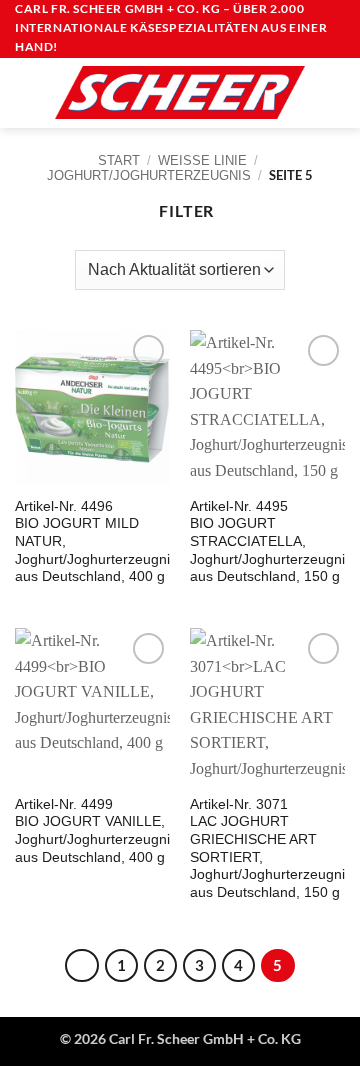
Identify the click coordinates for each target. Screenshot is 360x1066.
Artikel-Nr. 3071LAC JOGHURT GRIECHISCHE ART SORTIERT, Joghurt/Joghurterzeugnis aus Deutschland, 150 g (271, 848)
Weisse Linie (202, 160)
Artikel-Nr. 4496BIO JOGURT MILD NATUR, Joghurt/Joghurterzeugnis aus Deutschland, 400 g (96, 542)
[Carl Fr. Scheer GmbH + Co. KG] (180, 92)
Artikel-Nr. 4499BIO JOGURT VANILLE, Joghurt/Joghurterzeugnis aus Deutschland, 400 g (96, 831)
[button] (27, 92)
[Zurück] (82, 966)
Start (119, 160)
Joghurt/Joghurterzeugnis (149, 175)
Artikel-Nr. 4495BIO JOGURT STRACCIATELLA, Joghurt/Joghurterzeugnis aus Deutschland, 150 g (271, 542)
